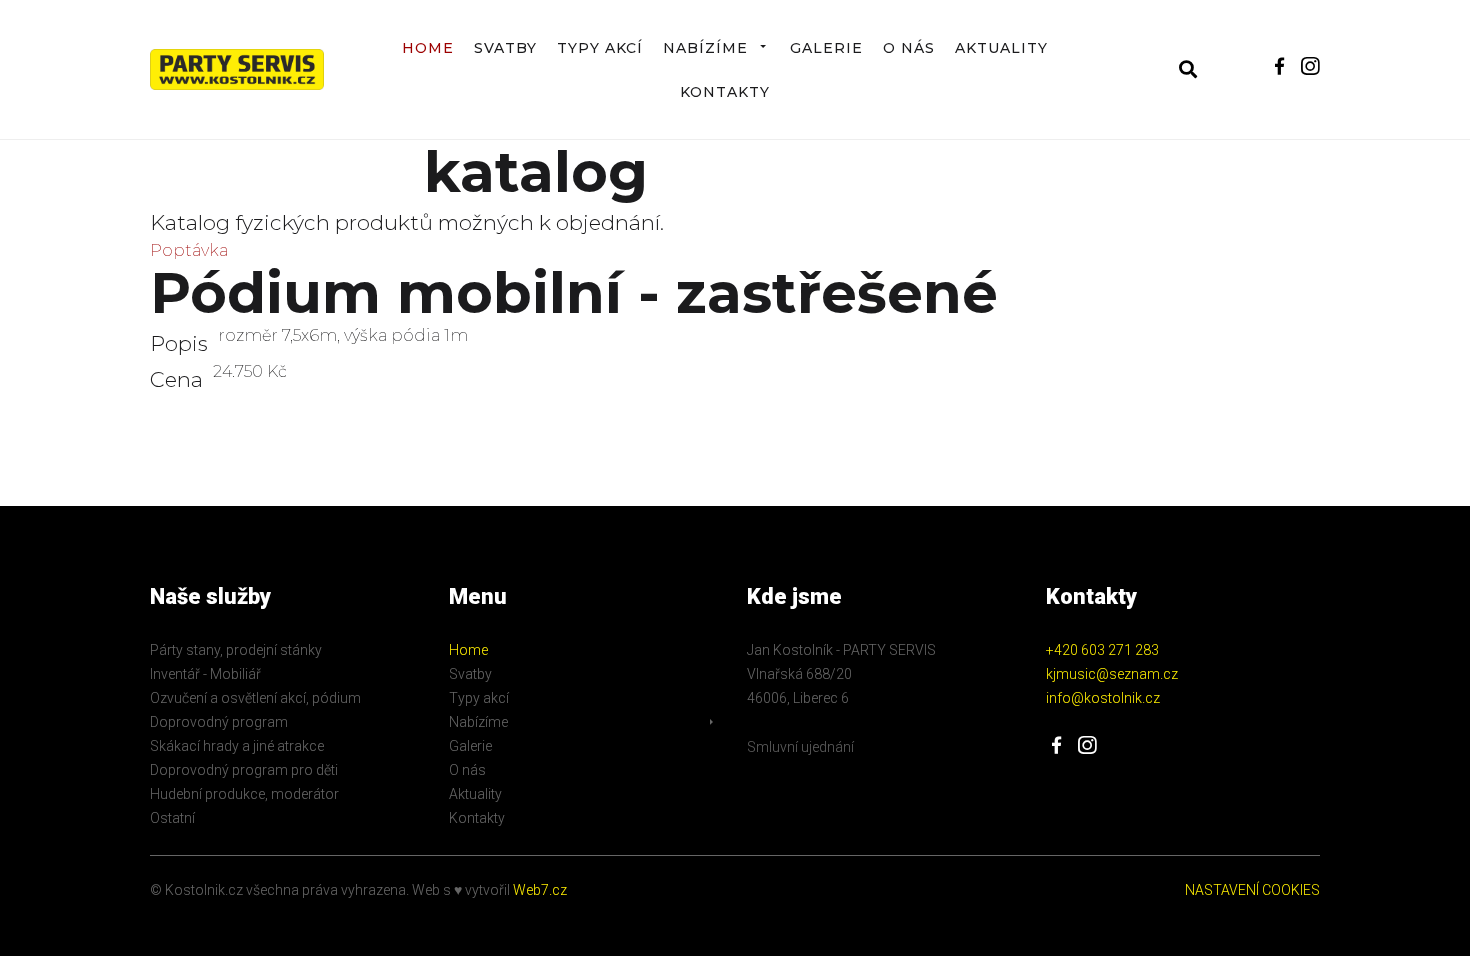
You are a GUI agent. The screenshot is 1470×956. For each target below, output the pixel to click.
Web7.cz (538, 890)
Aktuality (1001, 48)
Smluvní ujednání (800, 747)
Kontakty (725, 92)
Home (428, 48)
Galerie (826, 48)
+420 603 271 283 (1102, 650)
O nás (909, 48)
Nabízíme (705, 48)
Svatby (505, 48)
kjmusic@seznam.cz (1112, 674)
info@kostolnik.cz (1103, 698)
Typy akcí (600, 48)
